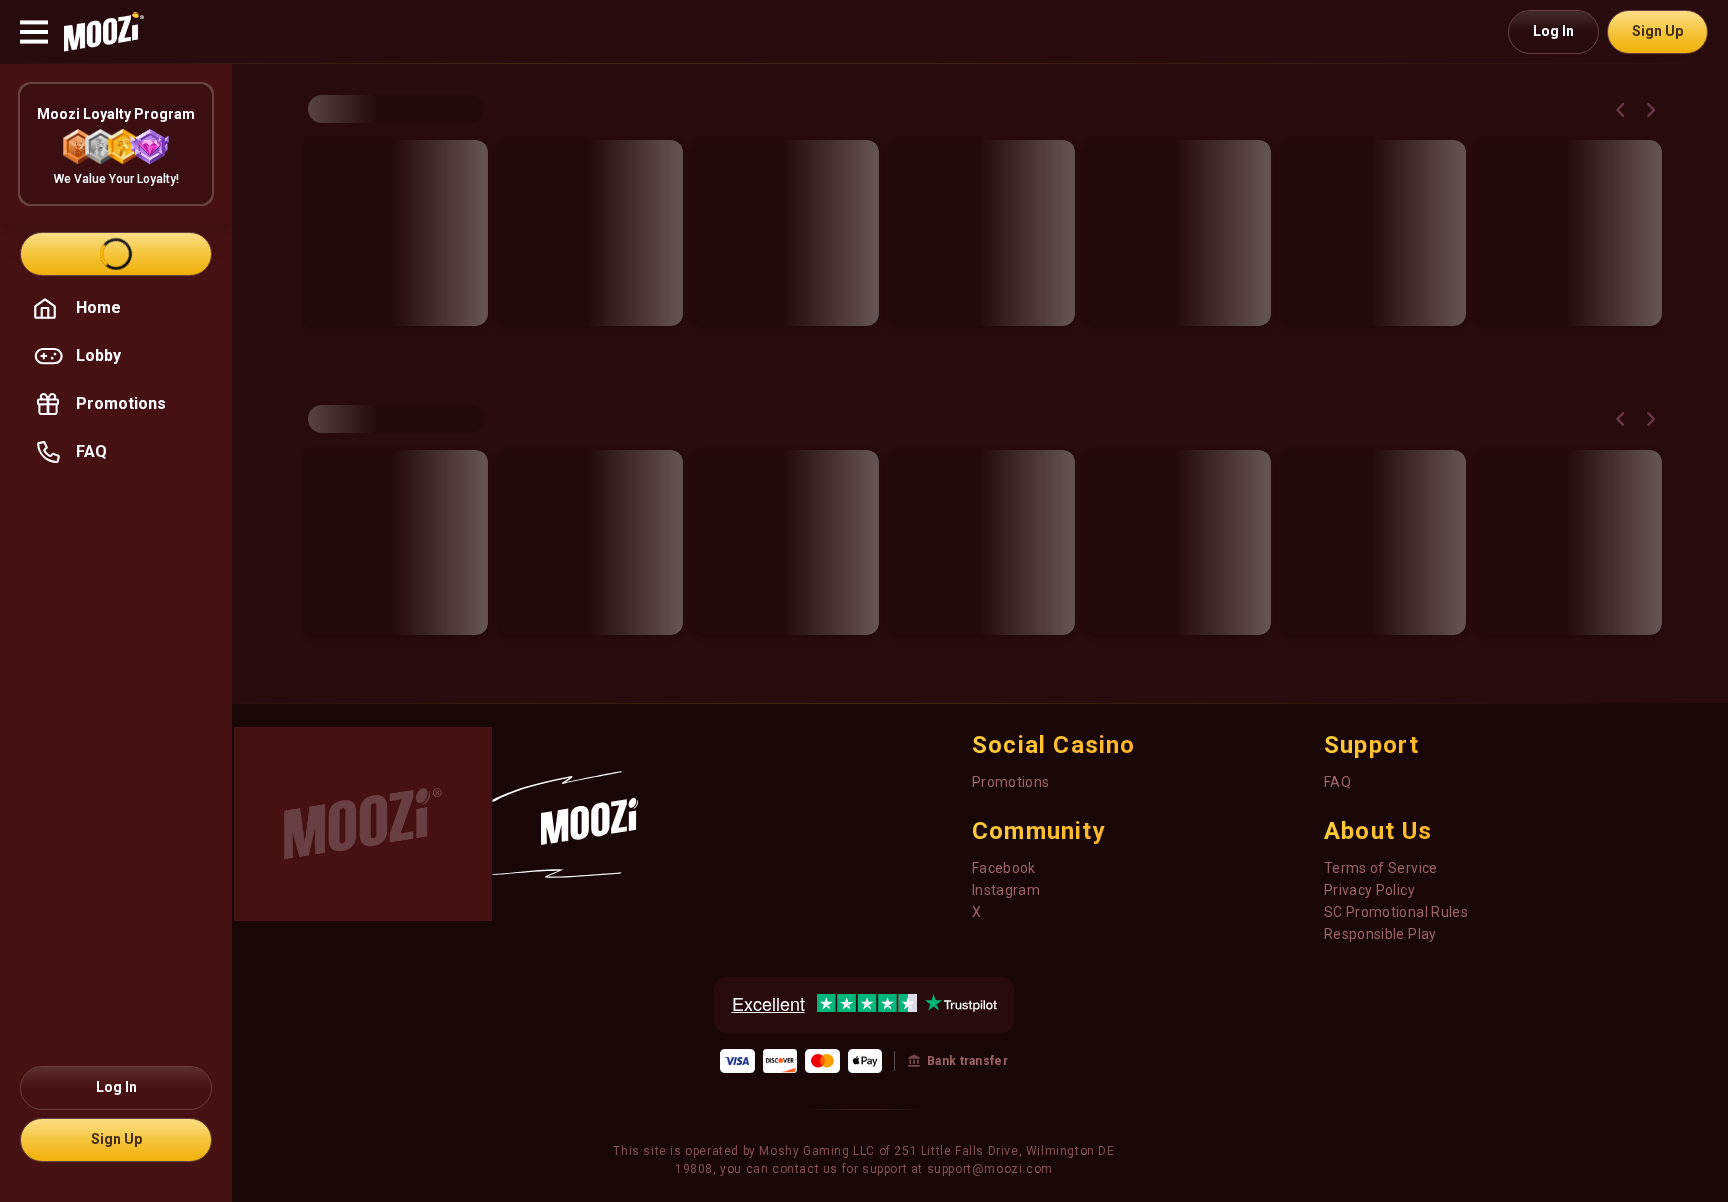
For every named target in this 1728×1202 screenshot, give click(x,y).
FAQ (1337, 782)
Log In (1553, 31)
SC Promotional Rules (1396, 912)
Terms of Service (1381, 868)
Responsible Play (1380, 934)
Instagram (1006, 890)
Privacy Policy (1369, 890)
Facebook (1004, 868)
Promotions (1011, 782)
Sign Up (1657, 31)
